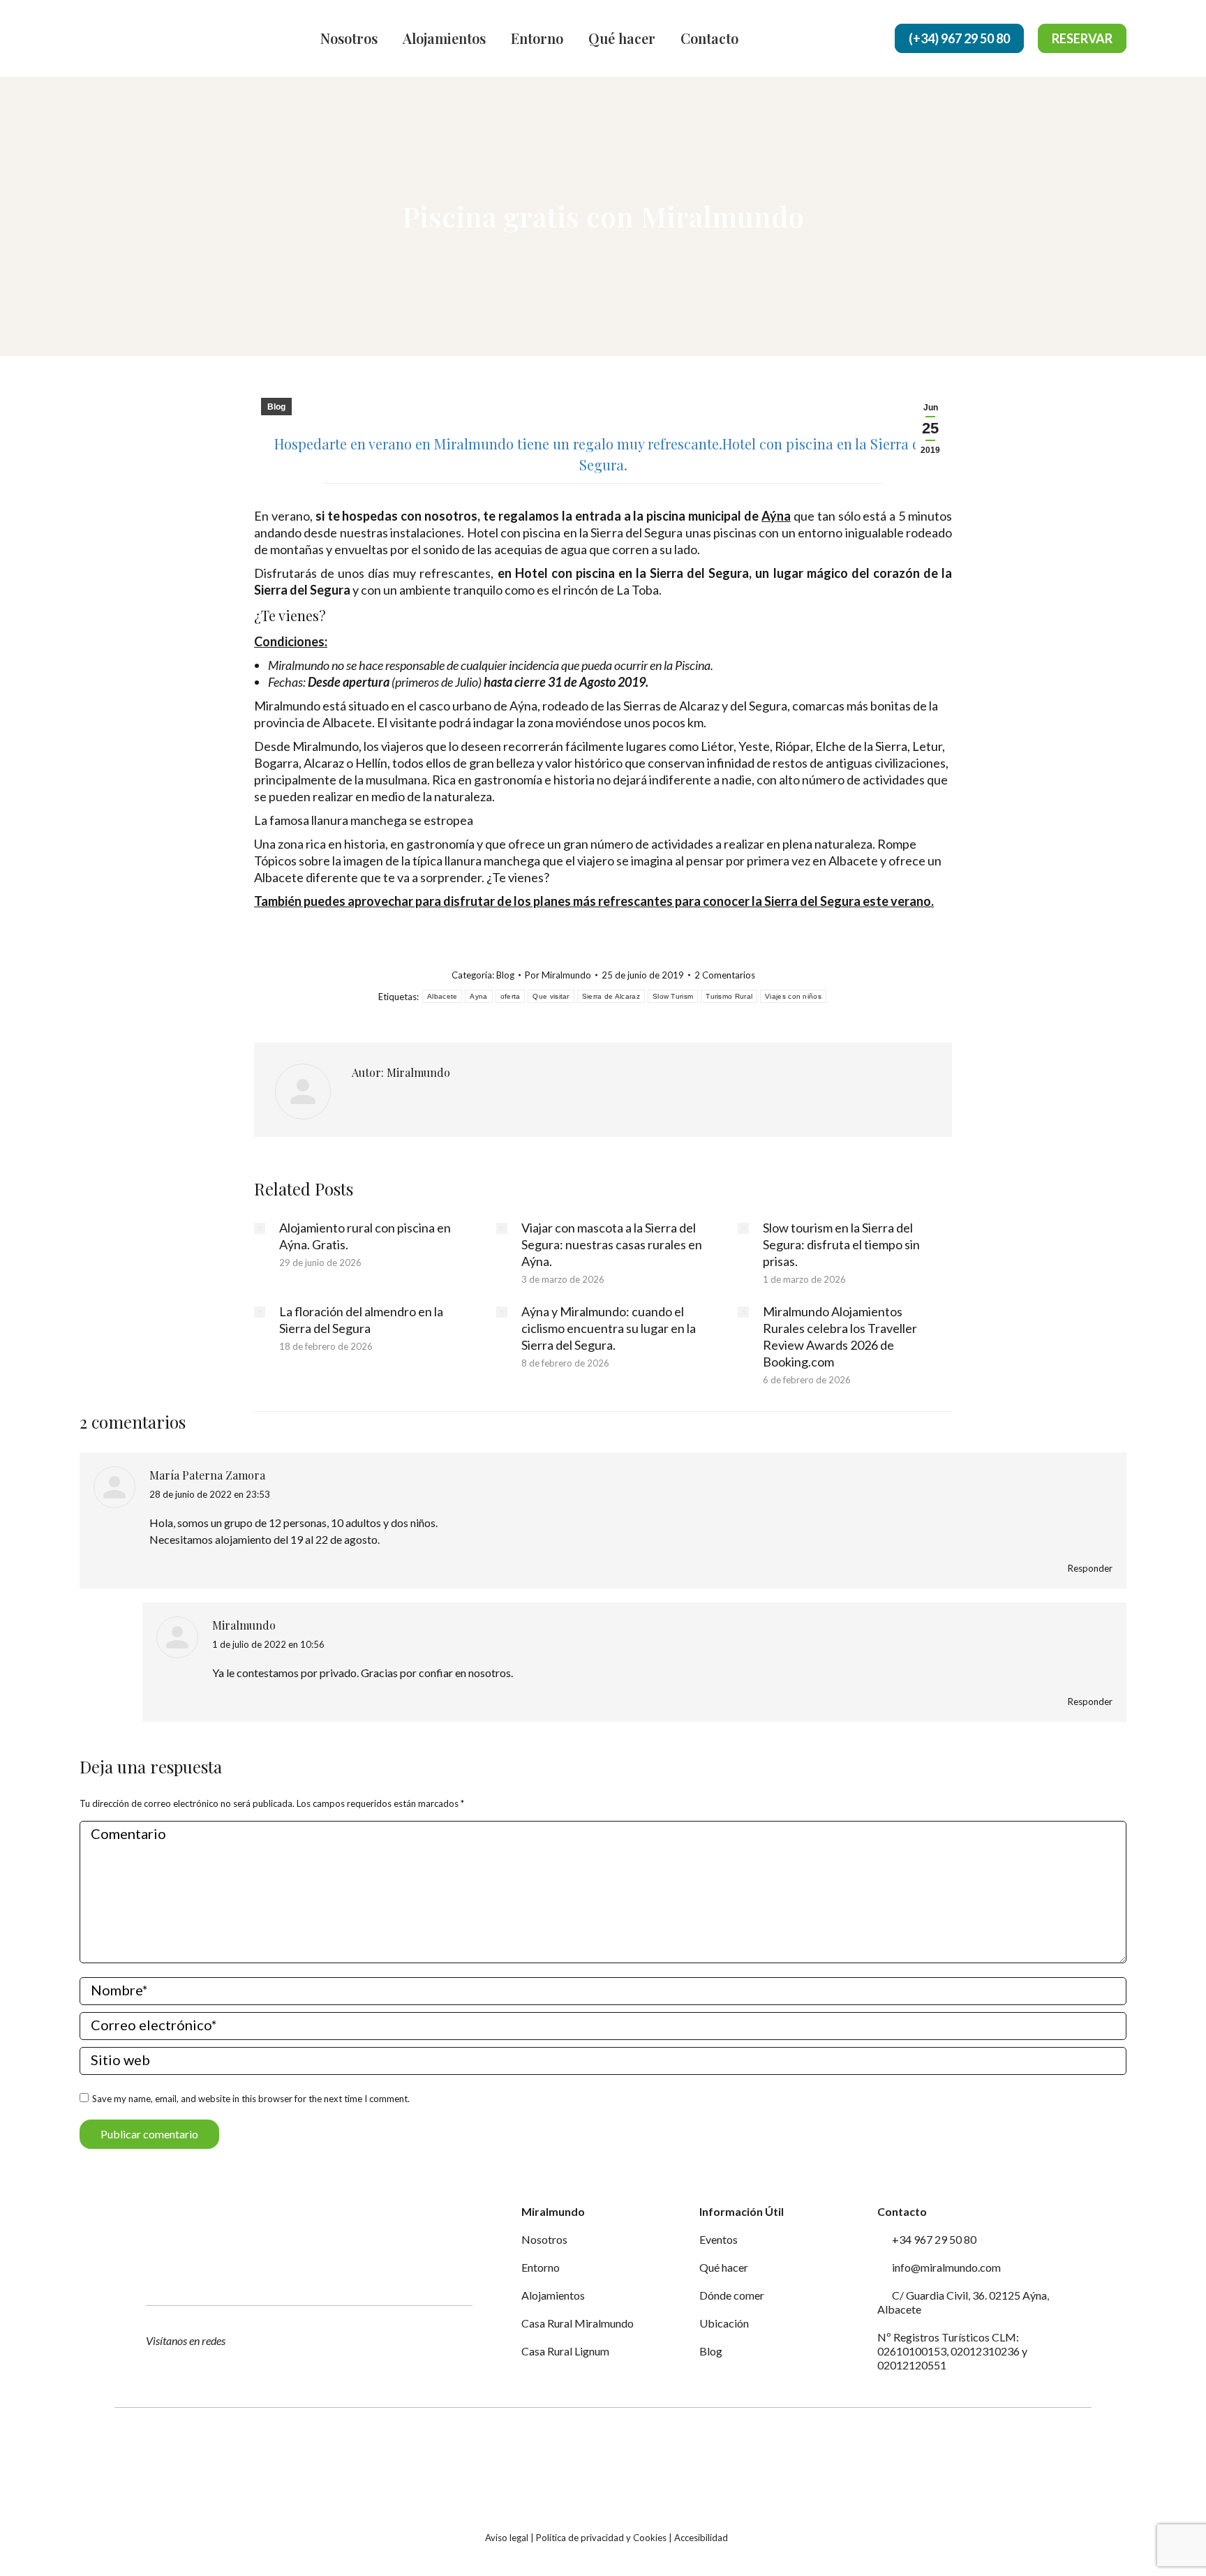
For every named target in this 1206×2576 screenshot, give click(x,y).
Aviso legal (507, 2538)
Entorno (541, 2267)
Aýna (776, 516)
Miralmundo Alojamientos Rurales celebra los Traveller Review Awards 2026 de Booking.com (840, 1337)
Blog (276, 407)
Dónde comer (732, 2295)
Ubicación (724, 2323)
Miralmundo (244, 1625)
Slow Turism (673, 996)
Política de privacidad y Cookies (601, 2538)
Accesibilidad (701, 2538)
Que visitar (551, 996)
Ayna (478, 996)
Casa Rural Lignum (565, 2351)
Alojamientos (553, 2295)
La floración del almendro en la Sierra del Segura (361, 1320)
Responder (1090, 1568)
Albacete (442, 996)
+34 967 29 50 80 (933, 2239)
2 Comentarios (725, 975)
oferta (511, 996)
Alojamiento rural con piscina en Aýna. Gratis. (365, 1236)
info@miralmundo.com (945, 2267)
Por (558, 975)
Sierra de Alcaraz (611, 996)
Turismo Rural (729, 996)
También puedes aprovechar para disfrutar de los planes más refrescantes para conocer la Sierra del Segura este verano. (594, 901)
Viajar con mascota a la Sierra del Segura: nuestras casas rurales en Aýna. (612, 1244)
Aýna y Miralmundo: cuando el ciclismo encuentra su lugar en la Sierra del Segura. (609, 1328)
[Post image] (260, 1228)
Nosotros (544, 2239)
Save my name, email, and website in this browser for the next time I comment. (251, 2099)
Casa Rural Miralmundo (578, 2323)
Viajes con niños (793, 996)
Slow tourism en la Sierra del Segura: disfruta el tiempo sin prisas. (841, 1244)
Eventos (719, 2239)
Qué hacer (724, 2267)
